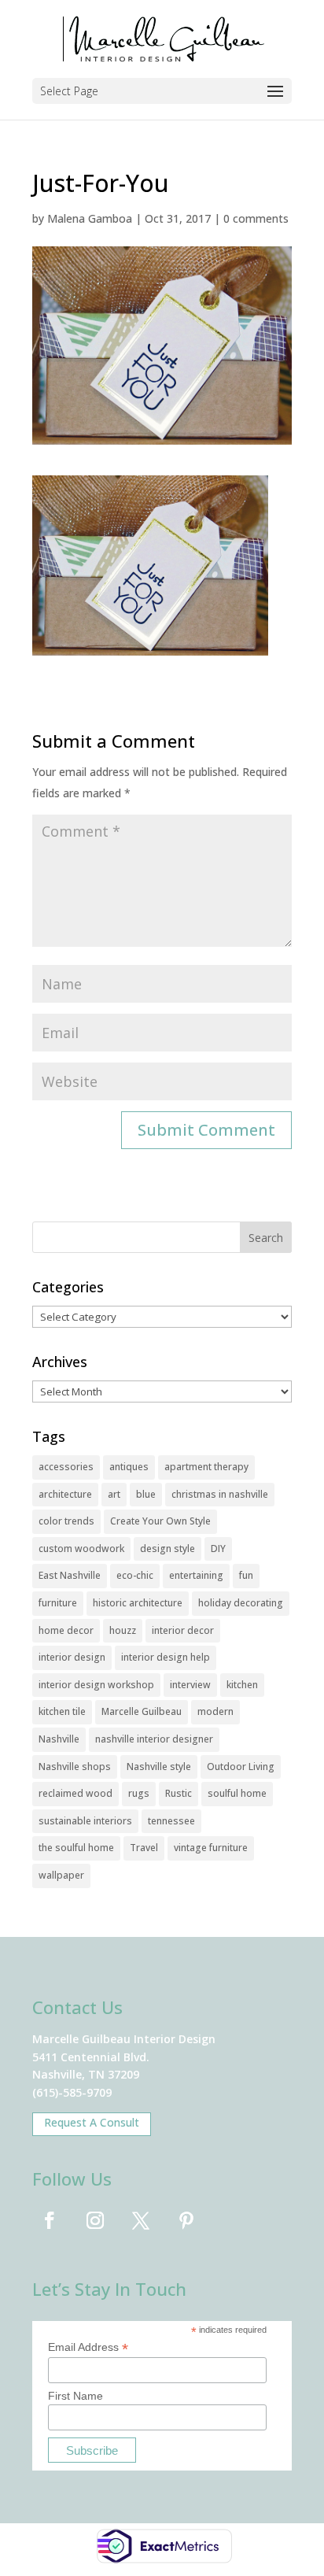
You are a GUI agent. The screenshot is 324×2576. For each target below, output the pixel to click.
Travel (144, 1848)
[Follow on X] (141, 2220)
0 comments (256, 218)
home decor (66, 1630)
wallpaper (61, 1875)
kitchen (242, 1685)
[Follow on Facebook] (50, 2220)
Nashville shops (75, 1767)
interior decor (183, 1630)
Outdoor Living (241, 1767)
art (114, 1494)
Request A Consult (92, 2122)
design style (168, 1549)
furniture (58, 1603)
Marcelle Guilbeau (142, 1711)
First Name (75, 2396)
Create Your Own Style (160, 1521)
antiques (129, 1467)
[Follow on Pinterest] (186, 2220)
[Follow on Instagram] (95, 2220)
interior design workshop (96, 1685)
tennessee (171, 1821)
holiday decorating (241, 1603)
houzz (123, 1630)
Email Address (88, 2347)
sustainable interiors (85, 1821)
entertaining (196, 1575)
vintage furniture (211, 1848)
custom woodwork (81, 1549)
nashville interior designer (154, 1739)
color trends (66, 1521)
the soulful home (76, 1848)
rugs (139, 1793)
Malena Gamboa (90, 218)
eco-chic (135, 1575)
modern (215, 1711)
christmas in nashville (220, 1494)
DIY (218, 1549)
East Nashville (70, 1575)
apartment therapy (206, 1467)
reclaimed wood (75, 1793)
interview (190, 1685)
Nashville (59, 1739)
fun (246, 1575)
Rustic (179, 1793)
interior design (72, 1657)
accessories (66, 1467)
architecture (65, 1494)
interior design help (166, 1657)
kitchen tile (62, 1711)
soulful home (237, 1793)
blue (146, 1494)
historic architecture (138, 1603)
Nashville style (159, 1767)
